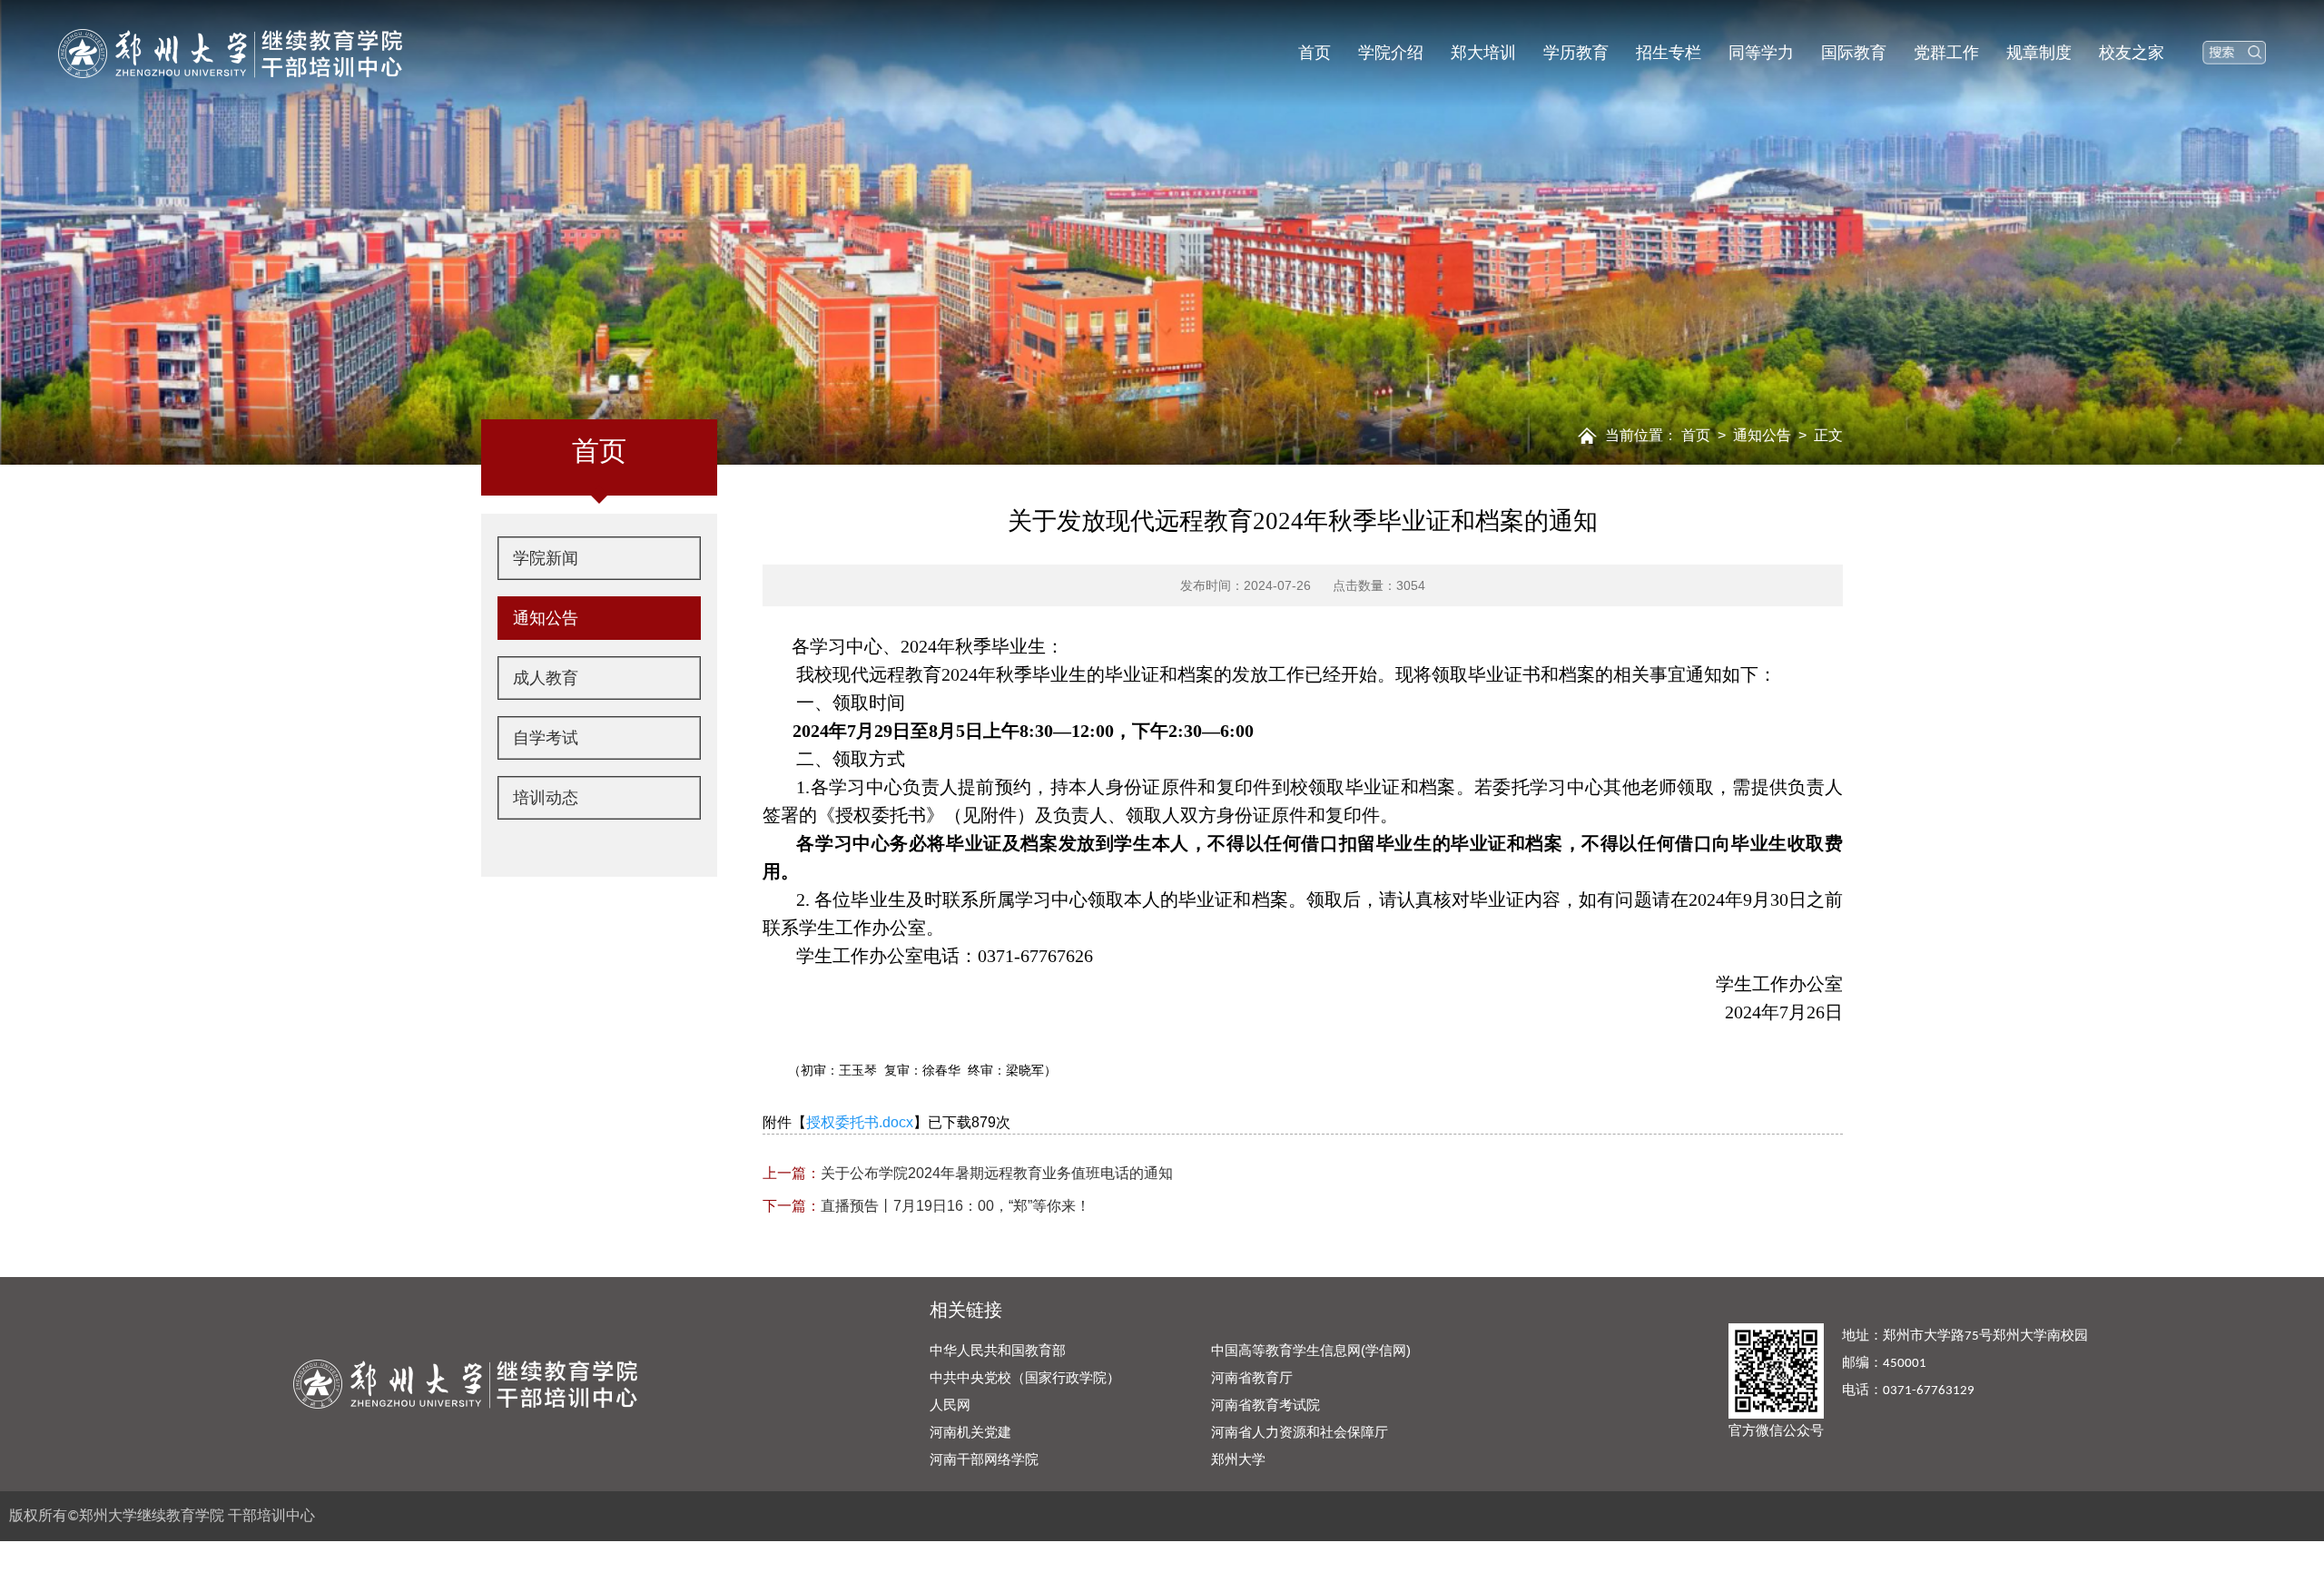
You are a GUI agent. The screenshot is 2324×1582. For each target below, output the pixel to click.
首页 (1315, 53)
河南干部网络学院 (984, 1459)
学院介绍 (1391, 53)
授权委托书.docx (860, 1122)
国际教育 (1854, 53)
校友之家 (2132, 53)
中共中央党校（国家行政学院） (1025, 1377)
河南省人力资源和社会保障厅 (1300, 1432)
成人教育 (546, 678)
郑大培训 (1483, 53)
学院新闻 (546, 558)
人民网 (950, 1405)
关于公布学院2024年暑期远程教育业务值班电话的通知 (968, 1173)
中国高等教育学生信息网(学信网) (1311, 1350)
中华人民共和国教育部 (998, 1350)
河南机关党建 (970, 1432)
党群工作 (1946, 53)
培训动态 (546, 798)
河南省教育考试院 (1265, 1405)
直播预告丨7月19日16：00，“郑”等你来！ (926, 1206)
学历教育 (1576, 53)
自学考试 (546, 738)
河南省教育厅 (1252, 1377)
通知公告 (1762, 435)
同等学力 (1761, 53)
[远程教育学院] (230, 52)
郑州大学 (1238, 1459)
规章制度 (2039, 53)
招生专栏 (1669, 53)
